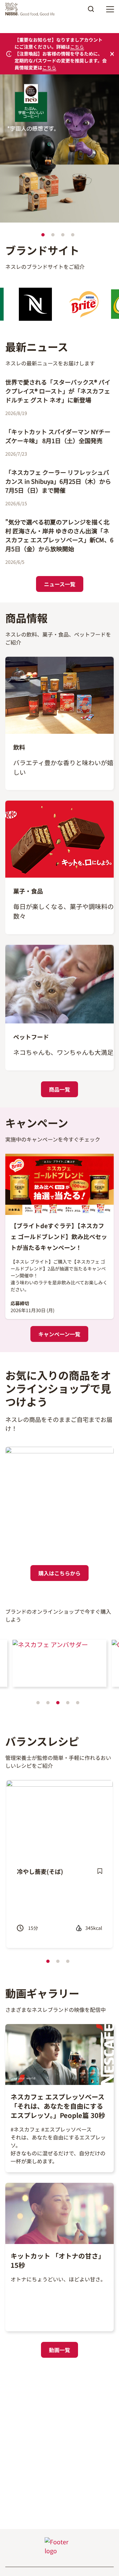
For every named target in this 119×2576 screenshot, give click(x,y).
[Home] (32, 9)
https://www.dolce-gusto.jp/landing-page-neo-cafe (54, 84)
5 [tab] (78, 1703)
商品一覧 (59, 1089)
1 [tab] (43, 235)
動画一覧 (59, 2350)
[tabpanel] (59, 150)
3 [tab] (63, 235)
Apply (91, 11)
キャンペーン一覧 (59, 1334)
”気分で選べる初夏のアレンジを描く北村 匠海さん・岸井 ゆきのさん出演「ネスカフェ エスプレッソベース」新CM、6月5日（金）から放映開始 (59, 535)
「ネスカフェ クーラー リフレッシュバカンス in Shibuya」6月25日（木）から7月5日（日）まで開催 (58, 481)
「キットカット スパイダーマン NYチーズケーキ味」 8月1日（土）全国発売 (58, 436)
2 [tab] (53, 235)
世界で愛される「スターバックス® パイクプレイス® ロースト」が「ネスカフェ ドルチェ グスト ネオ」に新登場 (58, 391)
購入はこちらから (59, 1573)
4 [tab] (73, 235)
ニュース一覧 (60, 584)
